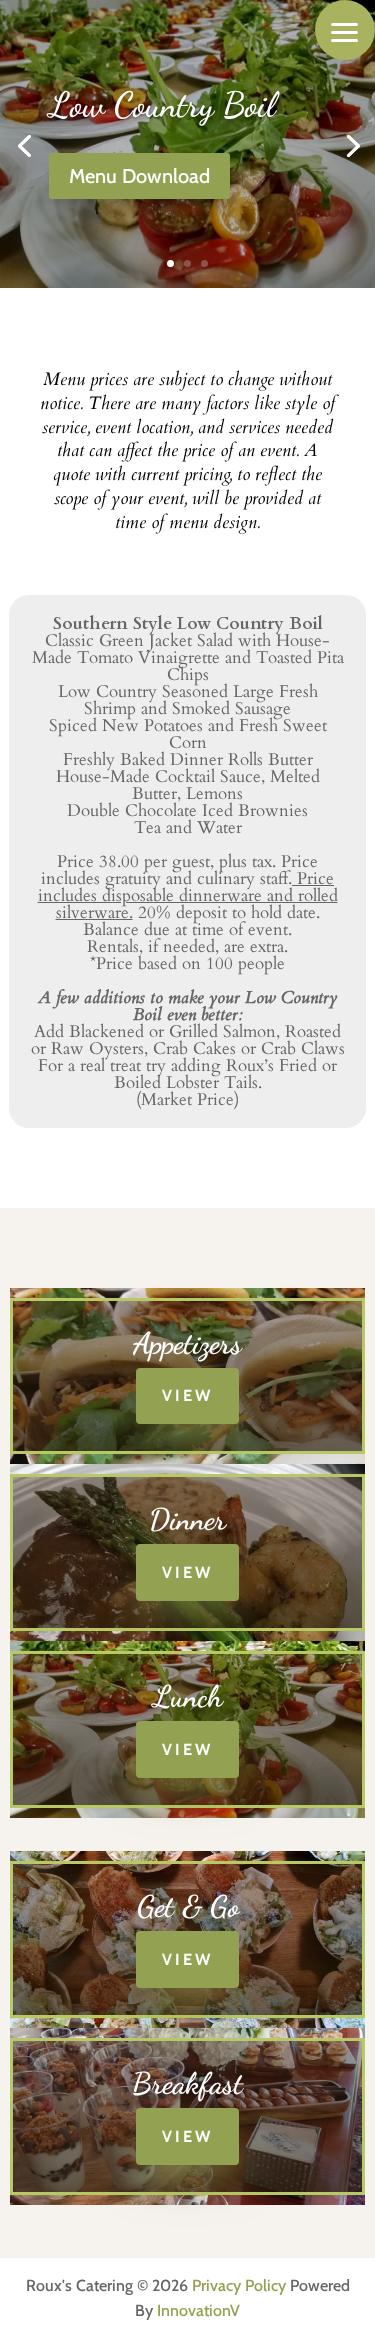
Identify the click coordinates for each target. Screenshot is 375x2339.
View (187, 1395)
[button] (345, 30)
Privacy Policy (239, 2285)
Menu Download (139, 176)
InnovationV (198, 2310)
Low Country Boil (162, 105)
